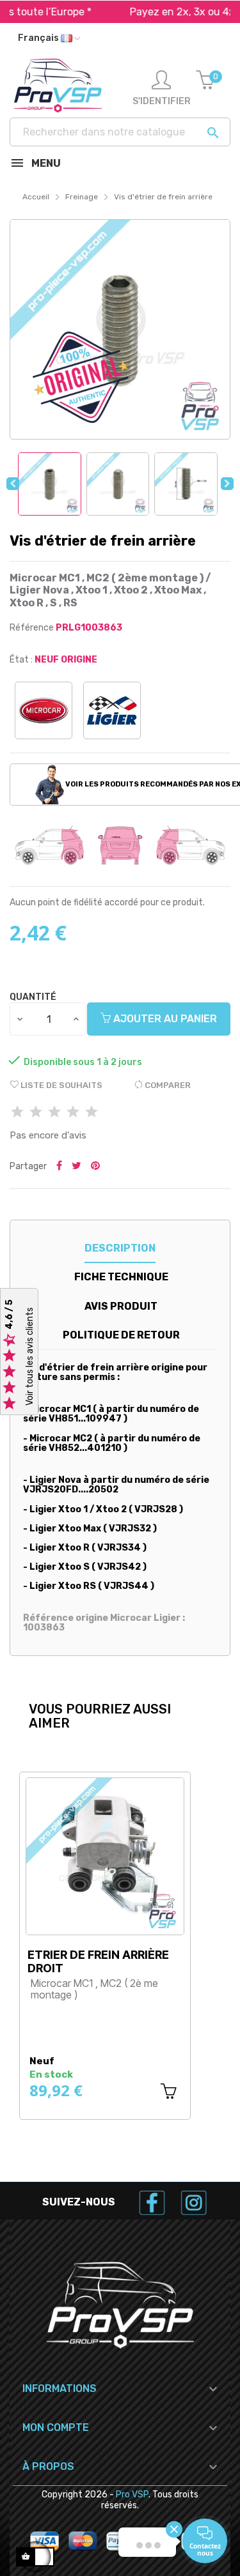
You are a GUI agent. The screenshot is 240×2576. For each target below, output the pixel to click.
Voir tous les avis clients (30, 1357)
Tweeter (76, 1167)
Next (227, 484)
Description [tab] (120, 1248)
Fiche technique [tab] (121, 1277)
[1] (17, 1113)
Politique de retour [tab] (121, 1335)
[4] (73, 1113)
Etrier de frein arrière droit (98, 1961)
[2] (36, 1113)
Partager (59, 1167)
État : (21, 660)
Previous (13, 484)
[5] (92, 1113)
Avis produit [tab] (121, 1306)
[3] (54, 1113)
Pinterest (95, 1167)
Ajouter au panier (164, 1019)
